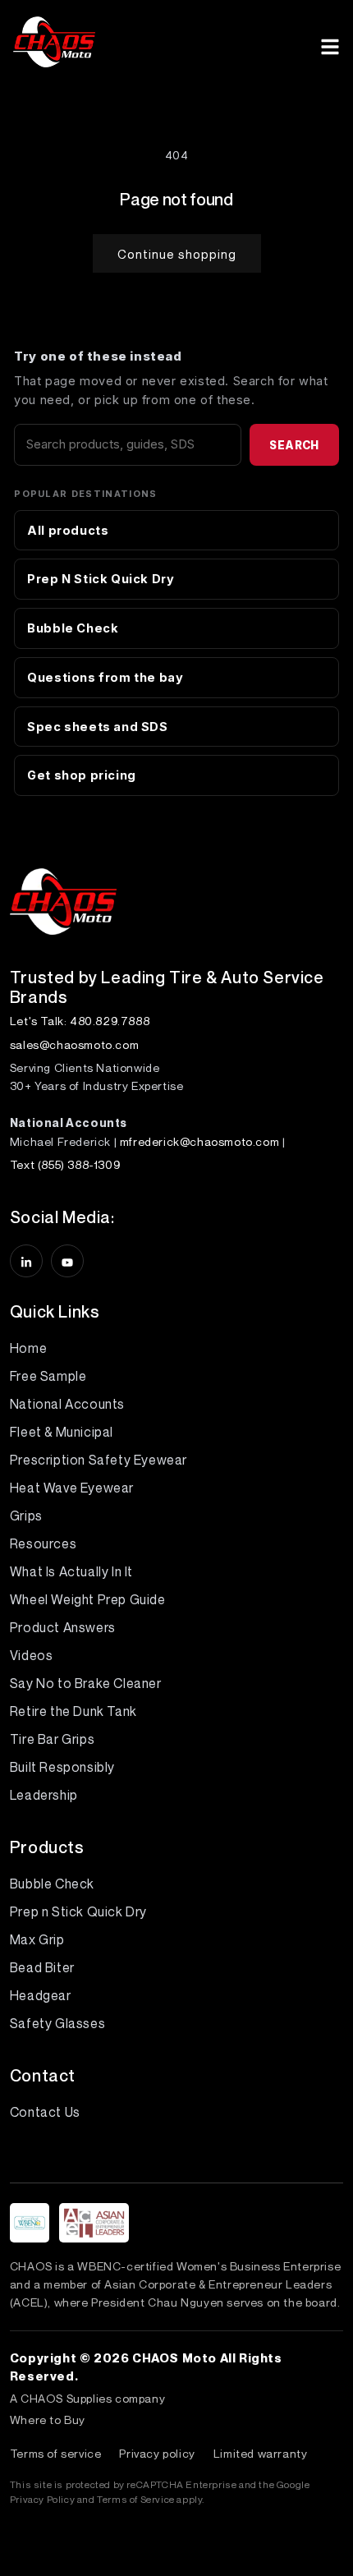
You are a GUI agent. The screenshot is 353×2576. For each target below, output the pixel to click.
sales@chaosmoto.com (74, 1044)
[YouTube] (67, 1261)
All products (68, 530)
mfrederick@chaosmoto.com (199, 1141)
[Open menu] (330, 44)
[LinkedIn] (26, 1261)
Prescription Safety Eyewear (99, 1460)
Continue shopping (177, 254)
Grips (26, 1516)
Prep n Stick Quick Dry (78, 1911)
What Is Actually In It (71, 1571)
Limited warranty (261, 2453)
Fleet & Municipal (62, 1432)
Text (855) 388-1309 (65, 1164)
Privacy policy (157, 2453)
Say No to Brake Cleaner (86, 1683)
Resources (43, 1543)
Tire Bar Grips (52, 1739)
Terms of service (56, 2453)
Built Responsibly (62, 1767)
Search (294, 445)
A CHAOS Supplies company (87, 2398)
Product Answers (63, 1627)
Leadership (44, 1795)
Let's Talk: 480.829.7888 (80, 1021)
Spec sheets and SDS (97, 727)
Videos (32, 1655)
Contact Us (45, 2112)
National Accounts (67, 1404)
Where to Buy (48, 2420)
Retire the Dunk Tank (73, 1711)
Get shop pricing (82, 775)
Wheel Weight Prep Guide (88, 1599)
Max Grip (37, 1939)
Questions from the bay (105, 677)
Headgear (41, 1995)
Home (28, 1348)
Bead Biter (42, 1967)
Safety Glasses (57, 2023)
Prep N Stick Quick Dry (101, 579)
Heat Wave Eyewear (72, 1488)
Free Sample (48, 1376)
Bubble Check (73, 628)
